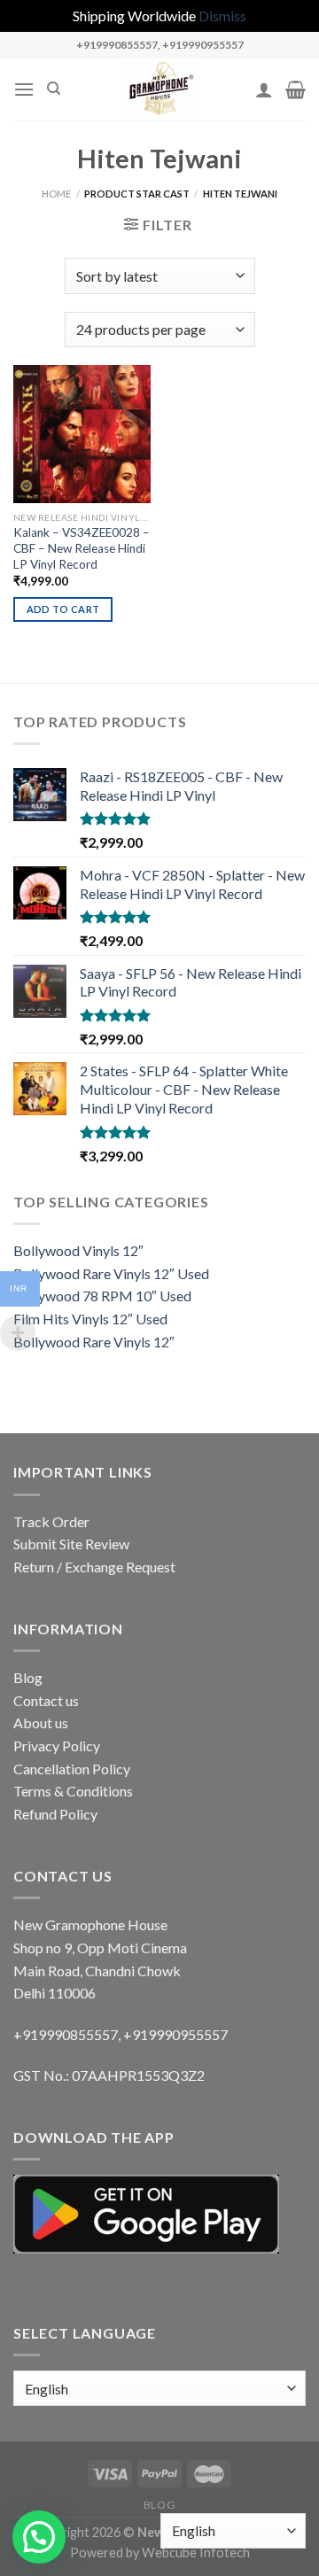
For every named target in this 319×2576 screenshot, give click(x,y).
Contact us (46, 1700)
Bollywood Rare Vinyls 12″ (94, 1342)
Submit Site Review (71, 1544)
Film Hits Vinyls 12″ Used (90, 1319)
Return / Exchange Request (94, 1567)
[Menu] (24, 89)
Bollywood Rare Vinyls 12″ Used (111, 1273)
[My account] (264, 89)
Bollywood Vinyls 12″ (78, 1250)
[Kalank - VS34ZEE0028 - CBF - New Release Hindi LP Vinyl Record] (82, 434)
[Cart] (296, 89)
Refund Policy (55, 1814)
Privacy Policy (57, 1746)
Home (56, 194)
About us (41, 1723)
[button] (39, 2537)
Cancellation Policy (72, 1769)
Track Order (51, 1521)
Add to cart (63, 609)
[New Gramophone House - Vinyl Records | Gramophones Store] (159, 89)
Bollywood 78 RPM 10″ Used (102, 1296)
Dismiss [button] (222, 16)
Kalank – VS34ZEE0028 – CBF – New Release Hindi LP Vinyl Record (82, 548)
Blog (28, 1677)
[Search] (54, 89)
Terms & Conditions (73, 1791)
